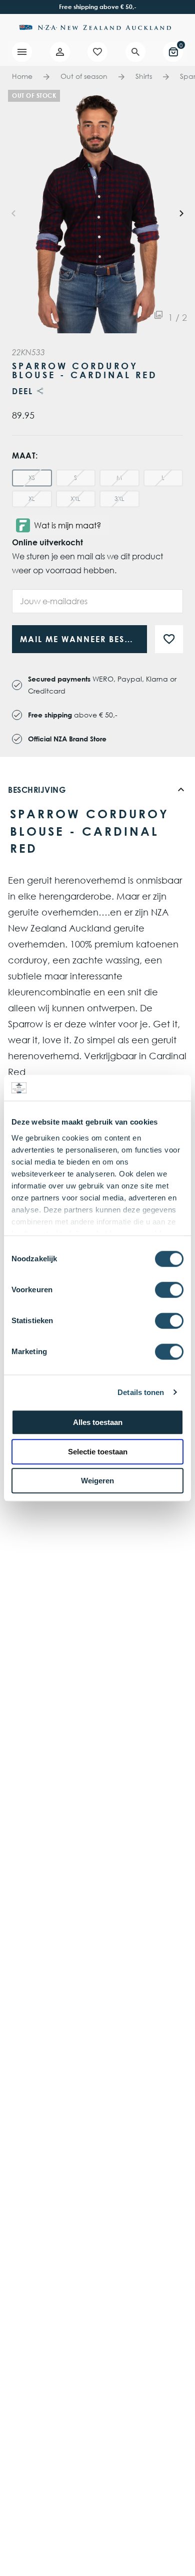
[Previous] (14, 212)
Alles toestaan (98, 1422)
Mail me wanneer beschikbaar (83, 639)
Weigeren (97, 1481)
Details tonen (141, 1392)
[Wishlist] (97, 52)
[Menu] (22, 52)
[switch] (169, 1290)
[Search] (135, 52)
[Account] (60, 52)
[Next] (181, 212)
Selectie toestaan (98, 1452)
